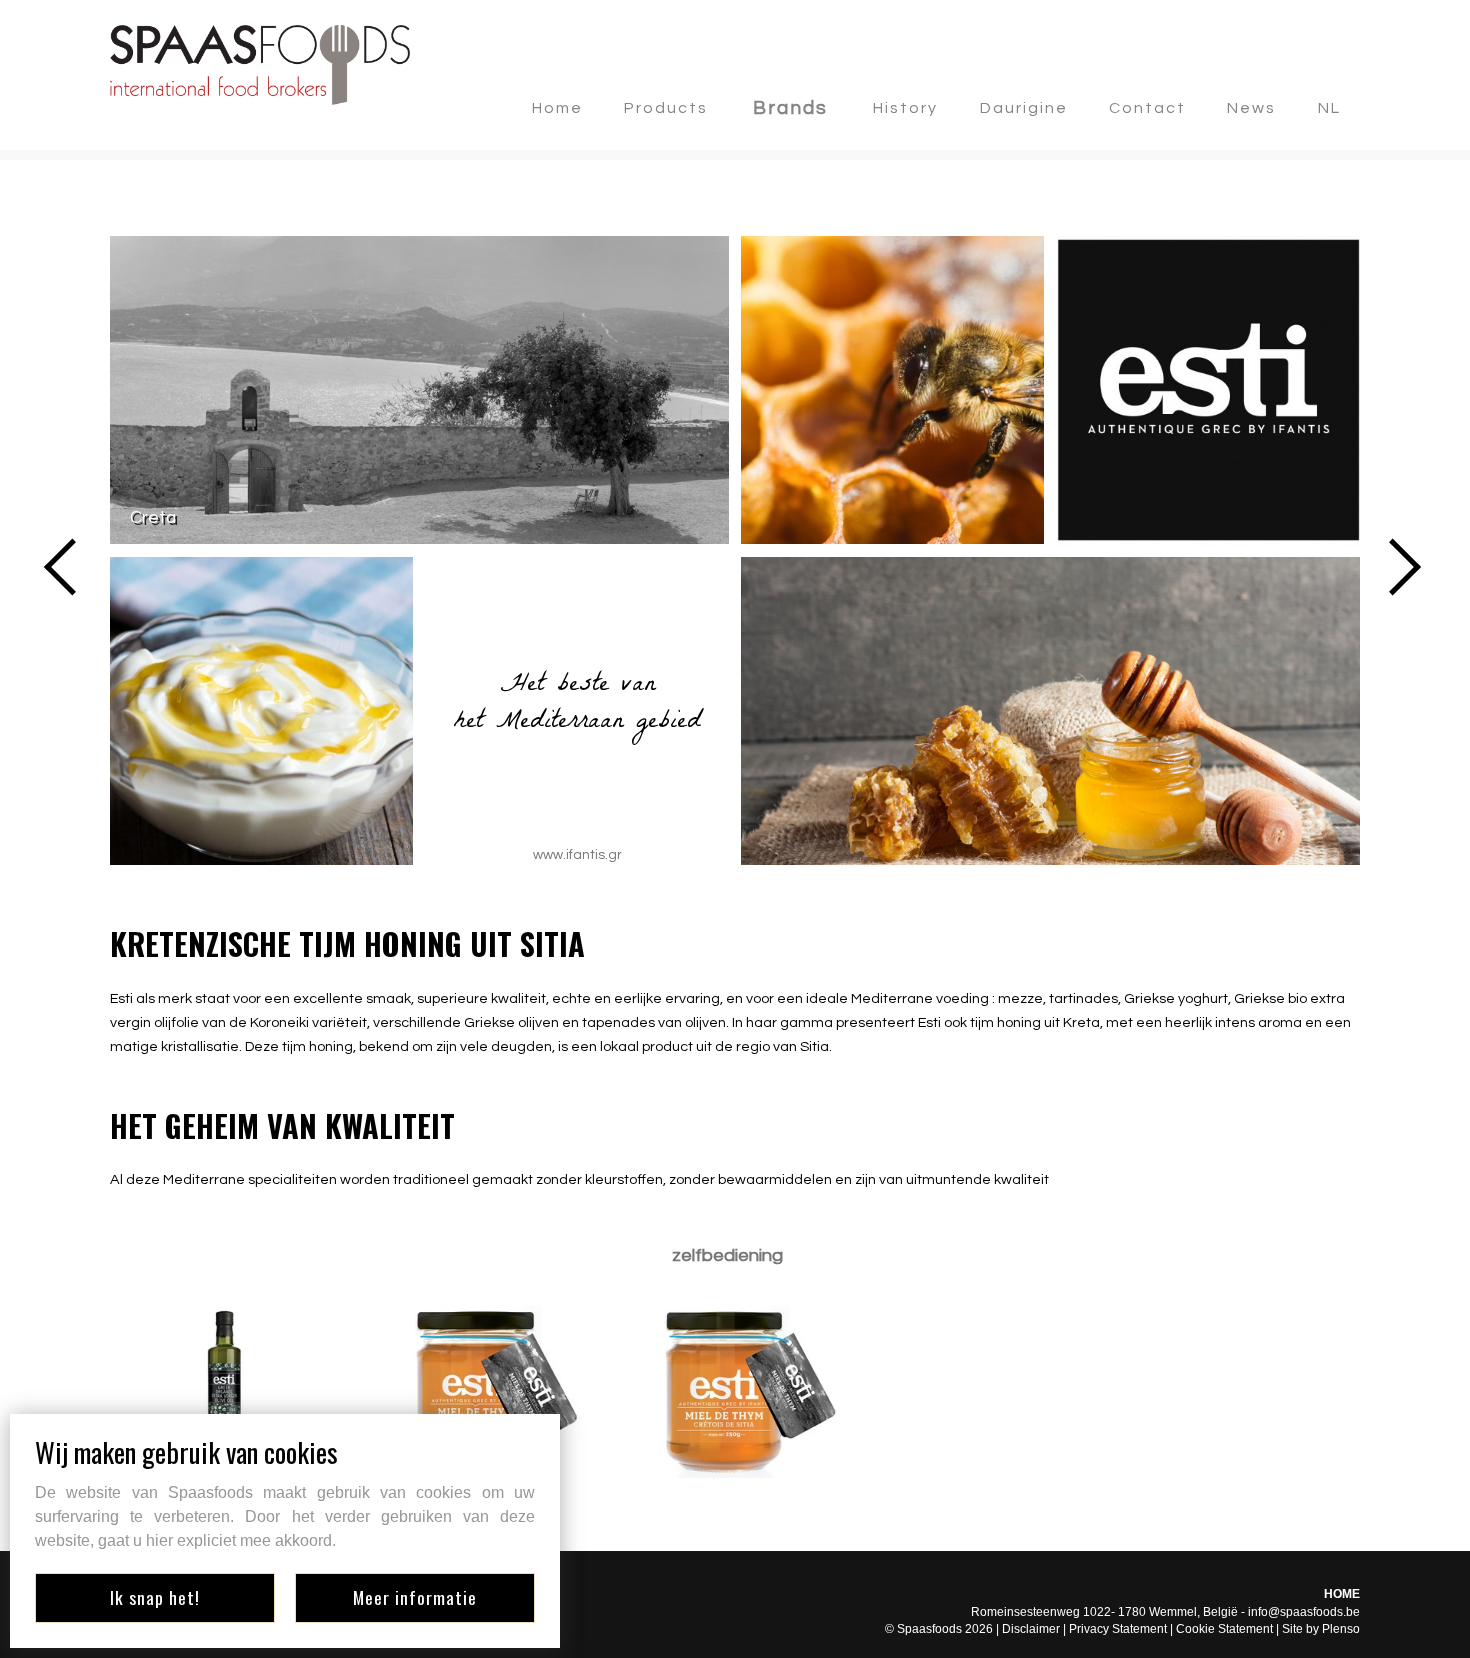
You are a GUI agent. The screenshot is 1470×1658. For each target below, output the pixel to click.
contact (1147, 108)
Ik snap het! (155, 1597)
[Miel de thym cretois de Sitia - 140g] (480, 1391)
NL (1329, 108)
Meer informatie (415, 1597)
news (1251, 108)
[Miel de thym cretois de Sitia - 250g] (735, 1391)
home (1342, 1594)
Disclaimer (1031, 1629)
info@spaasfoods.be (1304, 1612)
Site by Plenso (1321, 1629)
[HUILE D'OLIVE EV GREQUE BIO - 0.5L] (225, 1391)
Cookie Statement (1224, 1629)
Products (666, 108)
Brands (790, 108)
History (905, 108)
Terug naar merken (203, 201)
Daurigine (1024, 108)
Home (557, 108)
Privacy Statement (1118, 1629)
